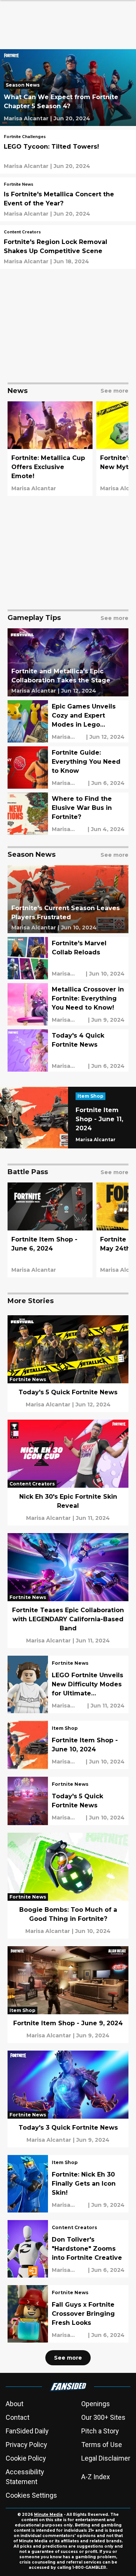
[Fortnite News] (19, 185)
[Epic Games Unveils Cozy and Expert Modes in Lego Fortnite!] (68, 721)
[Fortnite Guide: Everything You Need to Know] (68, 768)
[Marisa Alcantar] (26, 118)
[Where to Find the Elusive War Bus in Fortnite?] (68, 814)
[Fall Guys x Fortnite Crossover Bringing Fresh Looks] (68, 2314)
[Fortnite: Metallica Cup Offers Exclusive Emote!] (50, 449)
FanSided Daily (27, 2431)
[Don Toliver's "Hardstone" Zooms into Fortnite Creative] (68, 2249)
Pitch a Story (100, 2431)
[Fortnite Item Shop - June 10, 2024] (68, 1745)
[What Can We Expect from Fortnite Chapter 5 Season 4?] (68, 88)
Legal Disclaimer (106, 2458)
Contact (18, 2417)
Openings (96, 2404)
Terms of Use (102, 2445)
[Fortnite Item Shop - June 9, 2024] (68, 1995)
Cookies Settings (31, 2495)
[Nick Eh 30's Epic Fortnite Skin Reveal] (68, 1473)
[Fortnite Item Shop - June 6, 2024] (50, 1230)
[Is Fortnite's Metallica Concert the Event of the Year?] (68, 199)
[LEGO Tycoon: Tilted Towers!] (68, 152)
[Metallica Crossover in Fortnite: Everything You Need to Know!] (68, 1004)
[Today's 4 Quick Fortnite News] (68, 1050)
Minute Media (48, 2515)
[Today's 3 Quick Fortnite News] (68, 2099)
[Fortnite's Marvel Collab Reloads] (68, 958)
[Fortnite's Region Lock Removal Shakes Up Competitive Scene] (68, 247)
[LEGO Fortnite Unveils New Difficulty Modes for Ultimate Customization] (68, 1684)
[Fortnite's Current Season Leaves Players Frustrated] (68, 899)
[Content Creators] (22, 233)
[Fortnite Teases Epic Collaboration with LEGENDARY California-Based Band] (68, 1591)
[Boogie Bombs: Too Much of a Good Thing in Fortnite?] (68, 1886)
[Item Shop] (92, 1097)
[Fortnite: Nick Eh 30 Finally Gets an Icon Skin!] (68, 2184)
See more (68, 2358)
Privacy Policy (26, 2445)
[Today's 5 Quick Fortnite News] (68, 1364)
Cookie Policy (26, 2458)
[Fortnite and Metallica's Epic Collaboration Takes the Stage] (68, 662)
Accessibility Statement (25, 2477)
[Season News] (25, 86)
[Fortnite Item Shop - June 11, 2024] (68, 1118)
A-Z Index (96, 2477)
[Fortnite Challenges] (25, 138)
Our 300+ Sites (103, 2417)
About (15, 2404)
